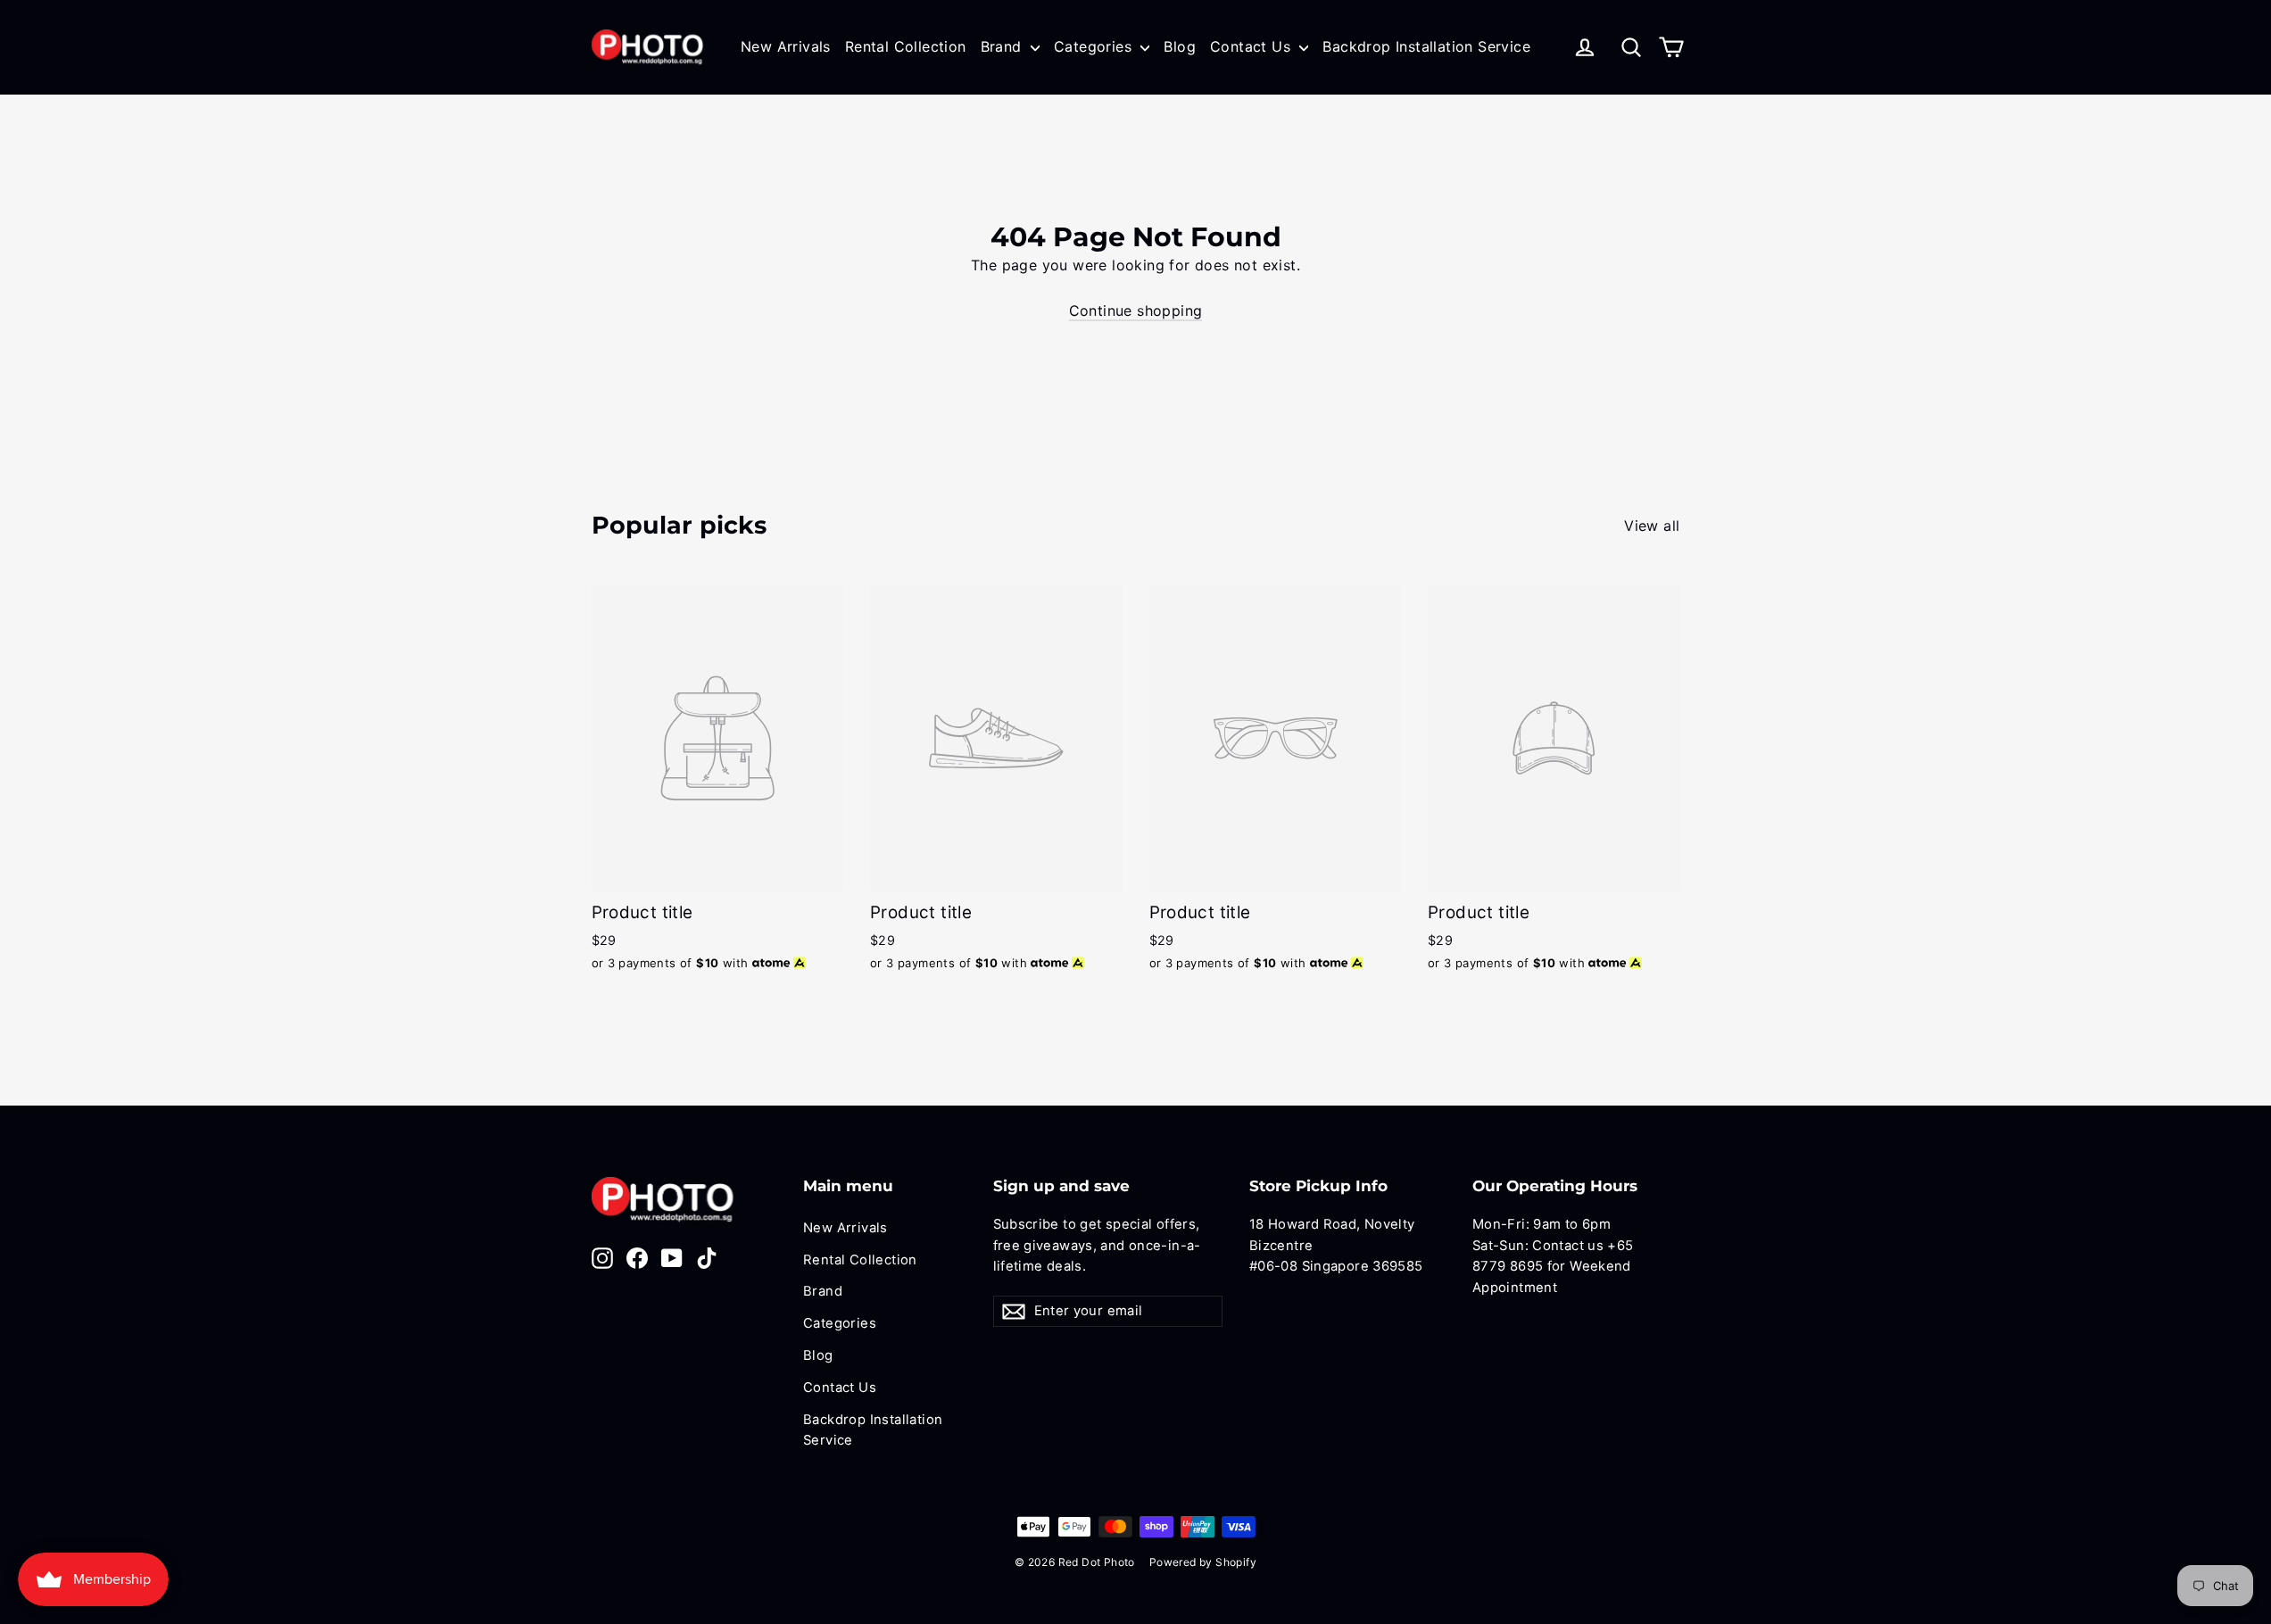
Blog (1180, 46)
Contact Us (1252, 46)
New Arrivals (786, 46)
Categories (1095, 46)
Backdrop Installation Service (1426, 46)
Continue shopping (1136, 311)
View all (1652, 526)
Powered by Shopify (1203, 1562)
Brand (1003, 46)
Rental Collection (906, 46)
